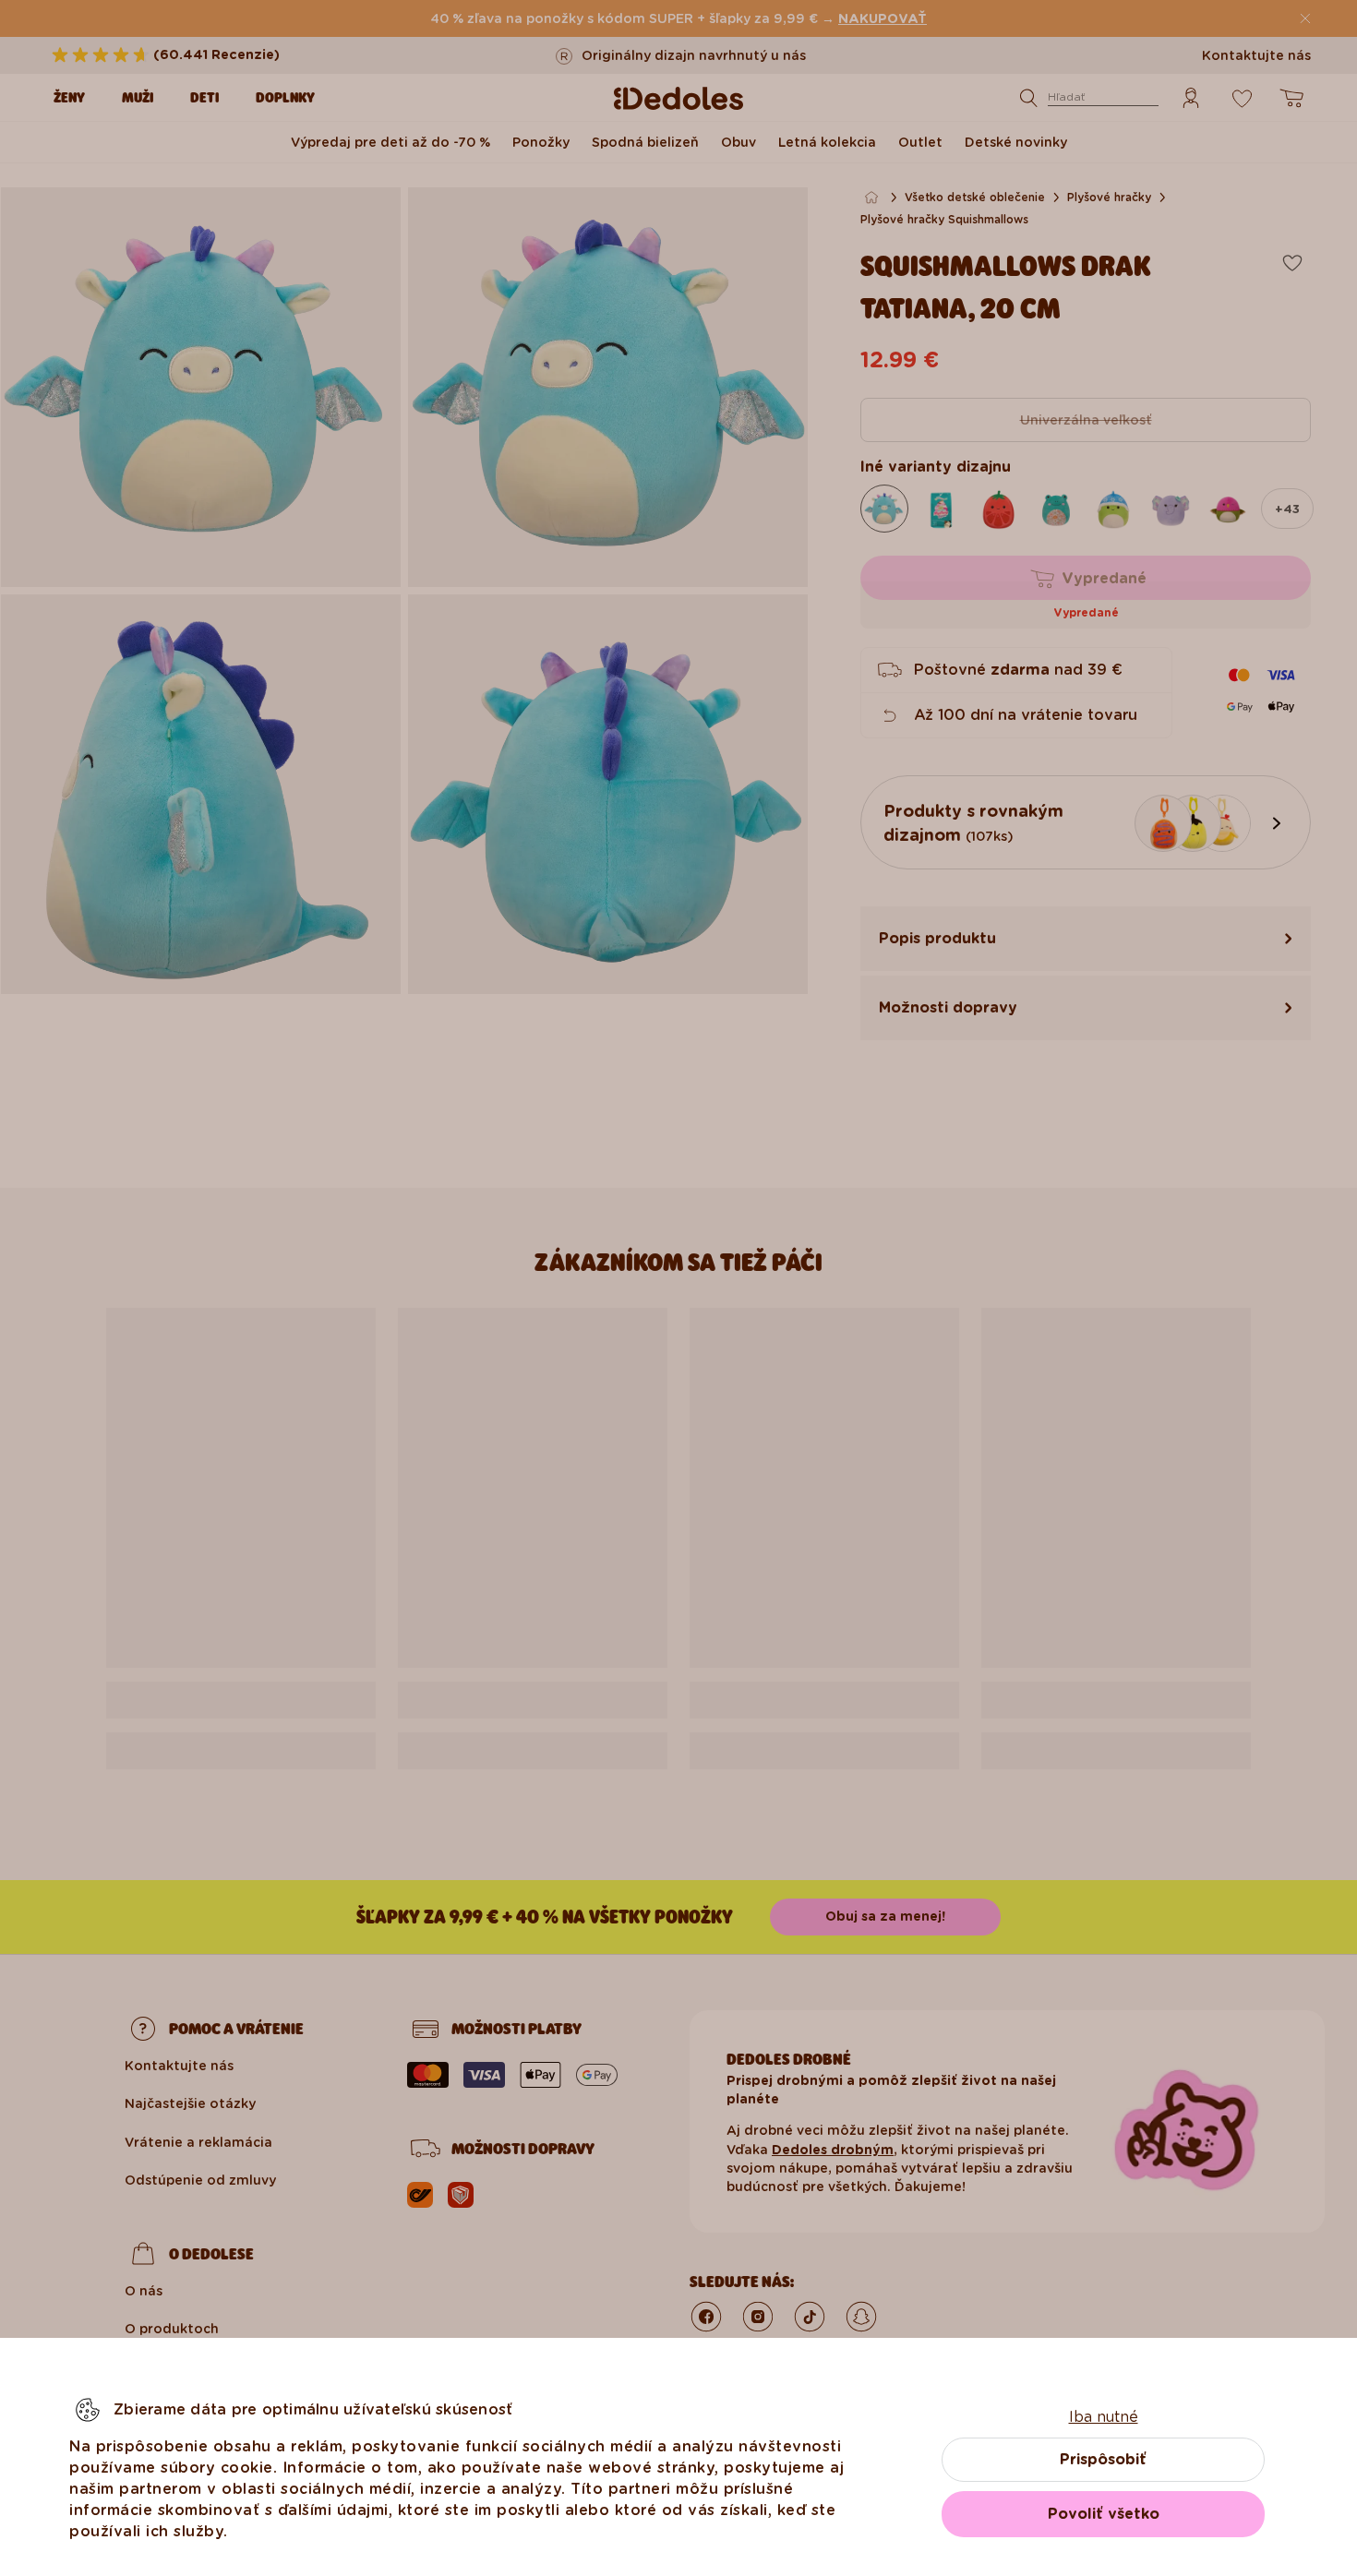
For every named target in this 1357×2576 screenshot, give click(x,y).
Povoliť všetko (1104, 2514)
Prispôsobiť (1103, 2459)
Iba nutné (1104, 2417)
